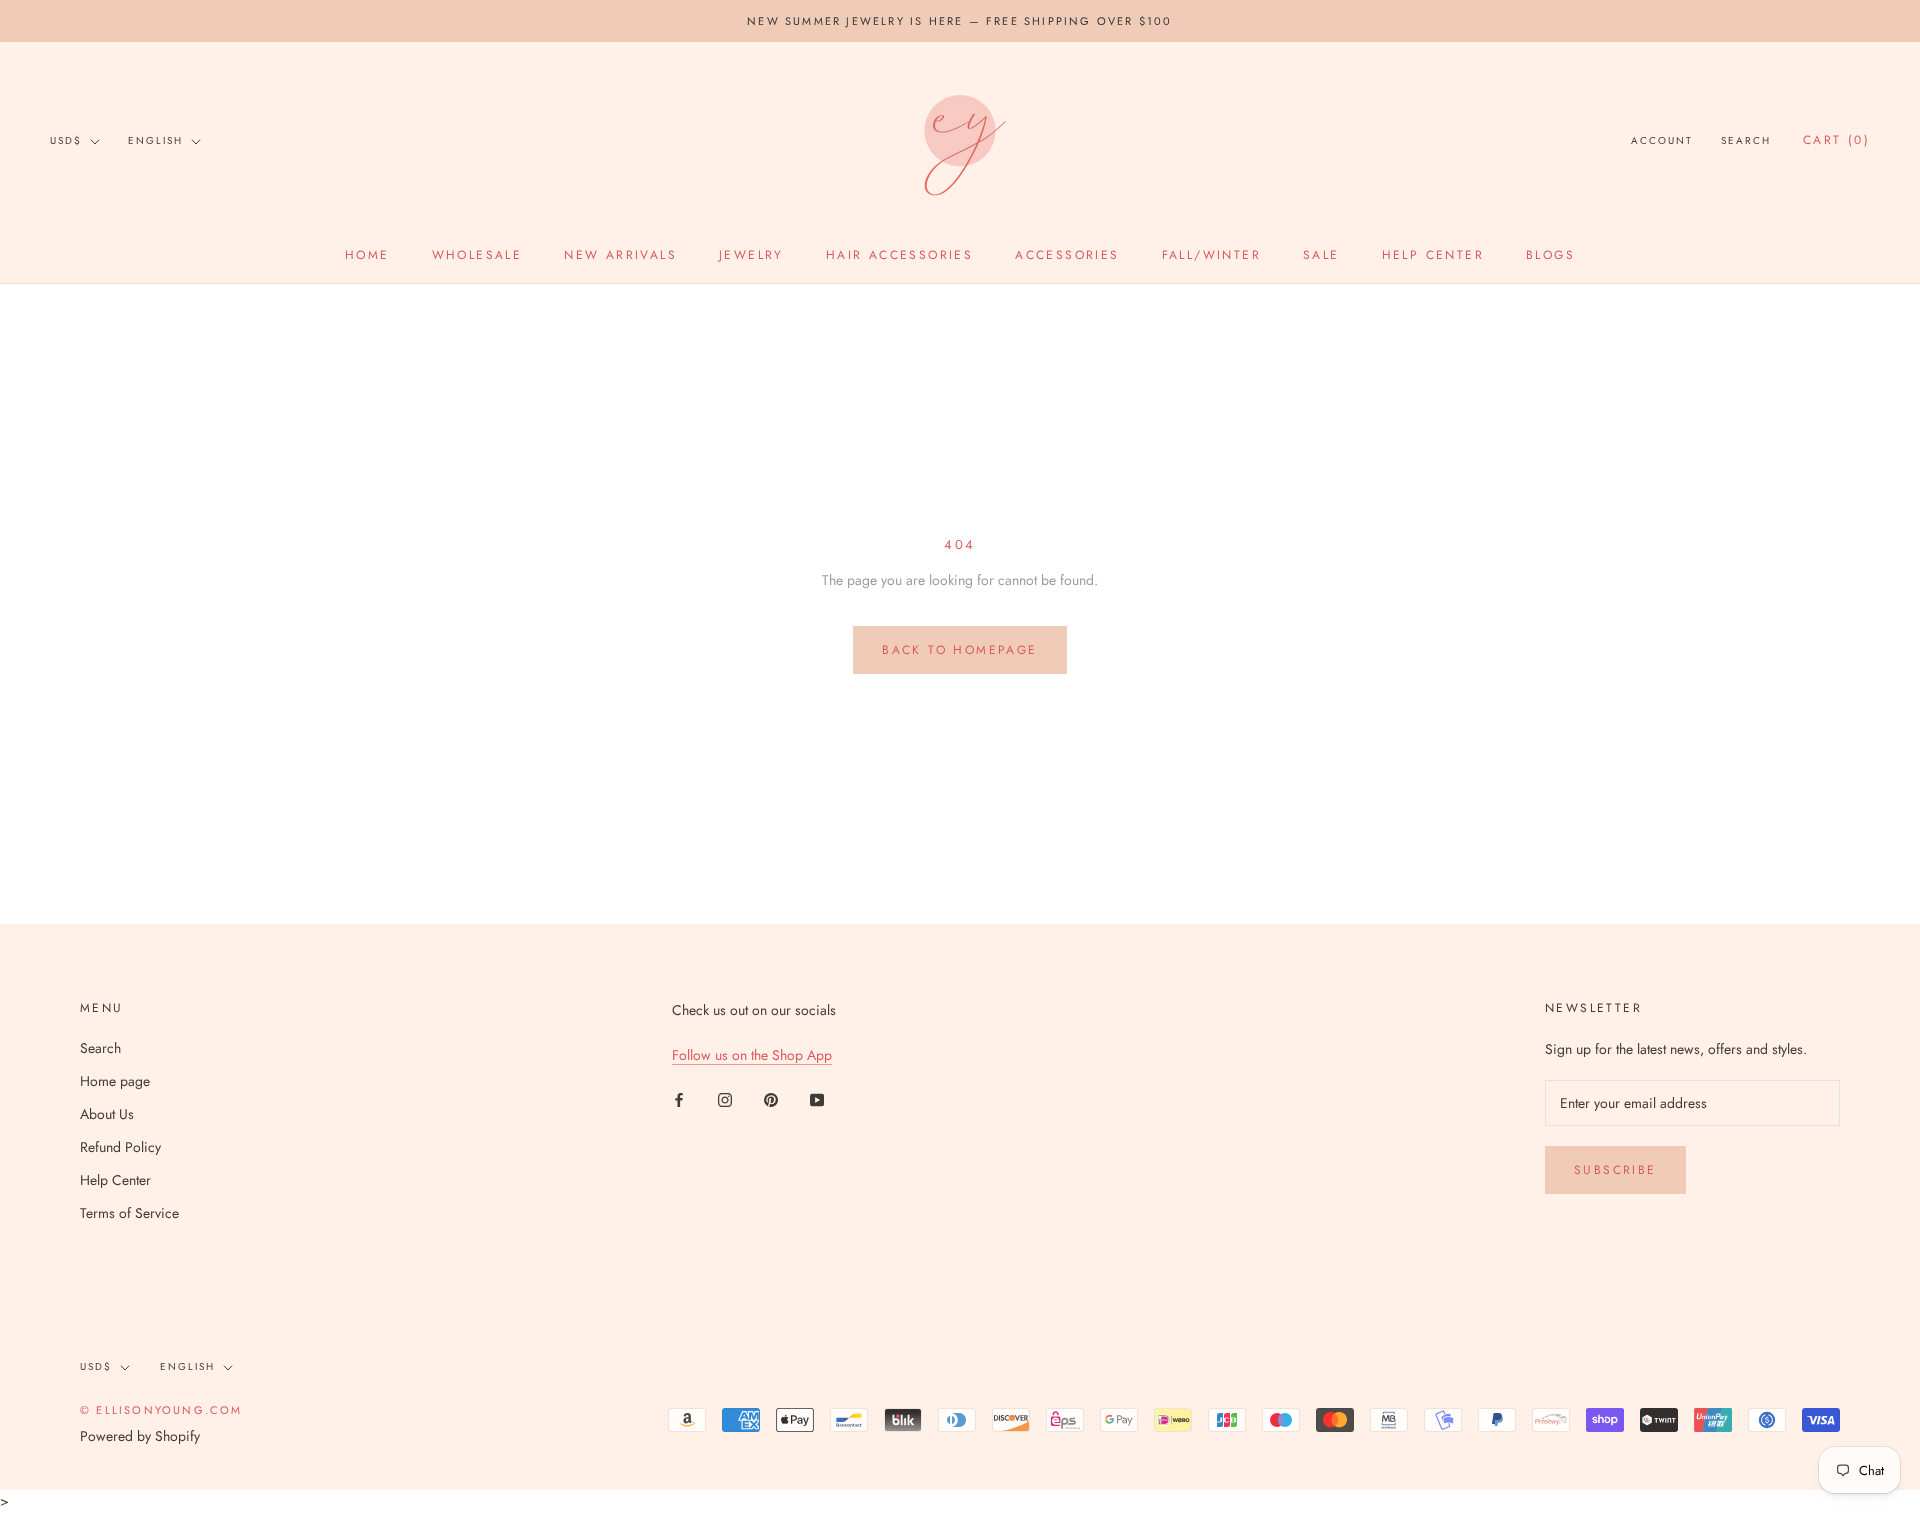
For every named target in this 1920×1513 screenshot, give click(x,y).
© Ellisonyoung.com (161, 1410)
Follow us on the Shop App (752, 1055)
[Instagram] (725, 1098)
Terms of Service (129, 1213)
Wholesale (477, 255)
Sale (1321, 255)
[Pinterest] (771, 1098)
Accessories (1067, 255)
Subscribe (1615, 1170)
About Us (107, 1114)
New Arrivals (620, 255)
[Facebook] (679, 1098)
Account (1662, 141)
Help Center (1433, 255)
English (155, 140)
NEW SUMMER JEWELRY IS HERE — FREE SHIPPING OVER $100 (959, 21)
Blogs (1550, 255)
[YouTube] (817, 1098)
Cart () (1836, 141)
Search (1746, 141)
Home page (115, 1081)
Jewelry (751, 255)
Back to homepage (959, 650)
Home (367, 255)
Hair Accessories (899, 255)
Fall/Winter (1211, 255)
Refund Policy (120, 1147)
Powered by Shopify (140, 1436)
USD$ (66, 140)
